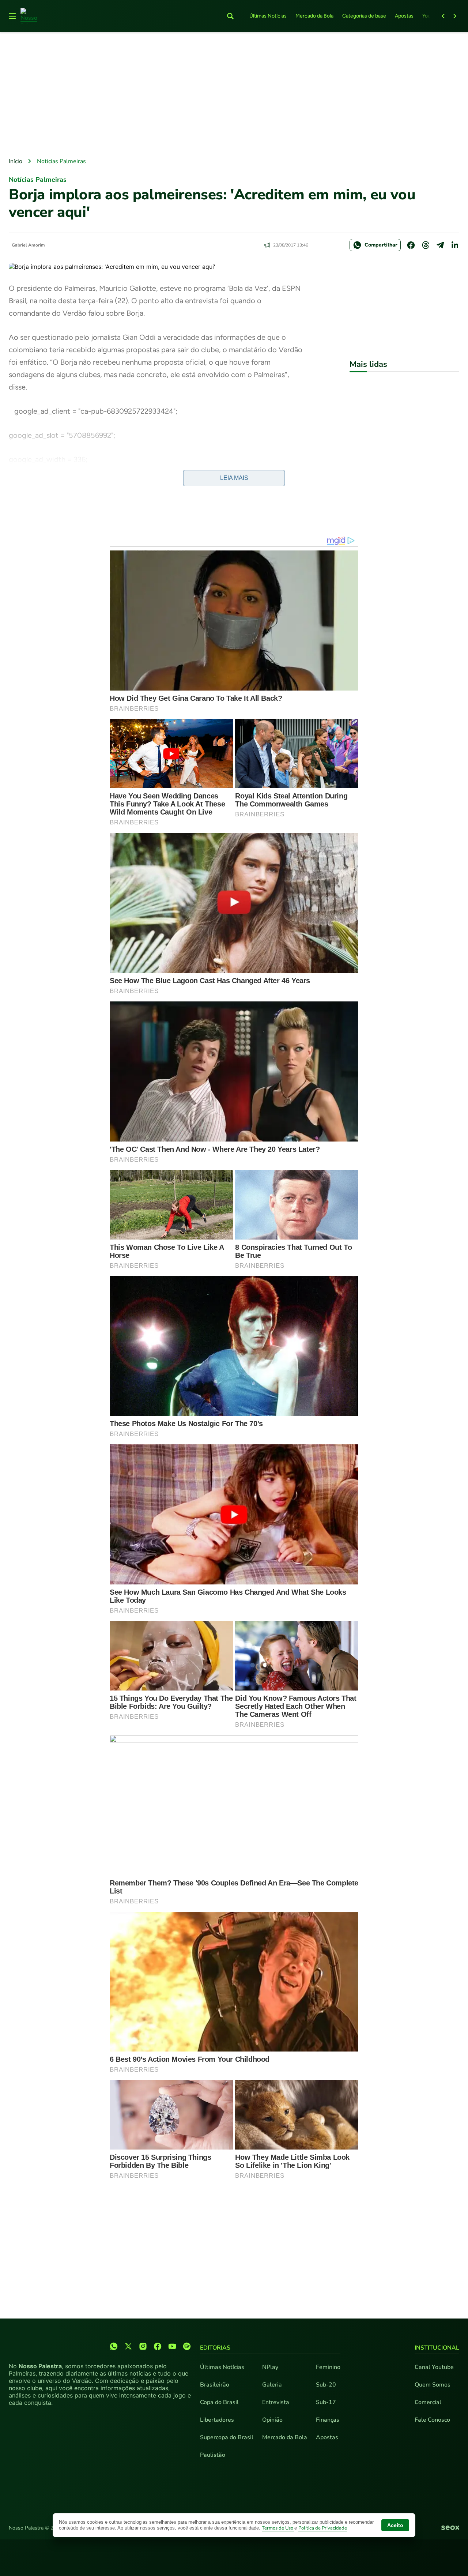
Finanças (328, 2420)
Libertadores (217, 2420)
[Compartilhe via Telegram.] (440, 245)
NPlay (270, 2367)
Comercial (428, 2402)
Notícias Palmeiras (61, 161)
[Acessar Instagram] (143, 2346)
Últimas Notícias (268, 16)
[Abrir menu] (12, 16)
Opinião (272, 2420)
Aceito (395, 2525)
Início (16, 161)
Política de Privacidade (323, 2528)
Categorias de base (364, 16)
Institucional (437, 2348)
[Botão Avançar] (455, 16)
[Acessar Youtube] (172, 2346)
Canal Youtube (434, 2367)
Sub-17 (326, 2402)
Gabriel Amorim (28, 245)
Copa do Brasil (219, 2402)
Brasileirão (215, 2385)
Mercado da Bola (314, 16)
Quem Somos (433, 2385)
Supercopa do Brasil (227, 2437)
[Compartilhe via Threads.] (426, 245)
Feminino (328, 2367)
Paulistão (213, 2455)
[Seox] (450, 2528)
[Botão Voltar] (443, 16)
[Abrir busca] (230, 16)
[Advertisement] (234, 95)
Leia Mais (234, 478)
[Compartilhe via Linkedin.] (455, 245)
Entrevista (276, 2402)
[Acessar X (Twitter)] (128, 2346)
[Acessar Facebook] (158, 2346)
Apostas (404, 16)
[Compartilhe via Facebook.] (411, 245)
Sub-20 (326, 2385)
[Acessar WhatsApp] (114, 2346)
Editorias (215, 2348)
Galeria (272, 2385)
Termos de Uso (278, 2528)
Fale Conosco (432, 2420)
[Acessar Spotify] (187, 2346)
